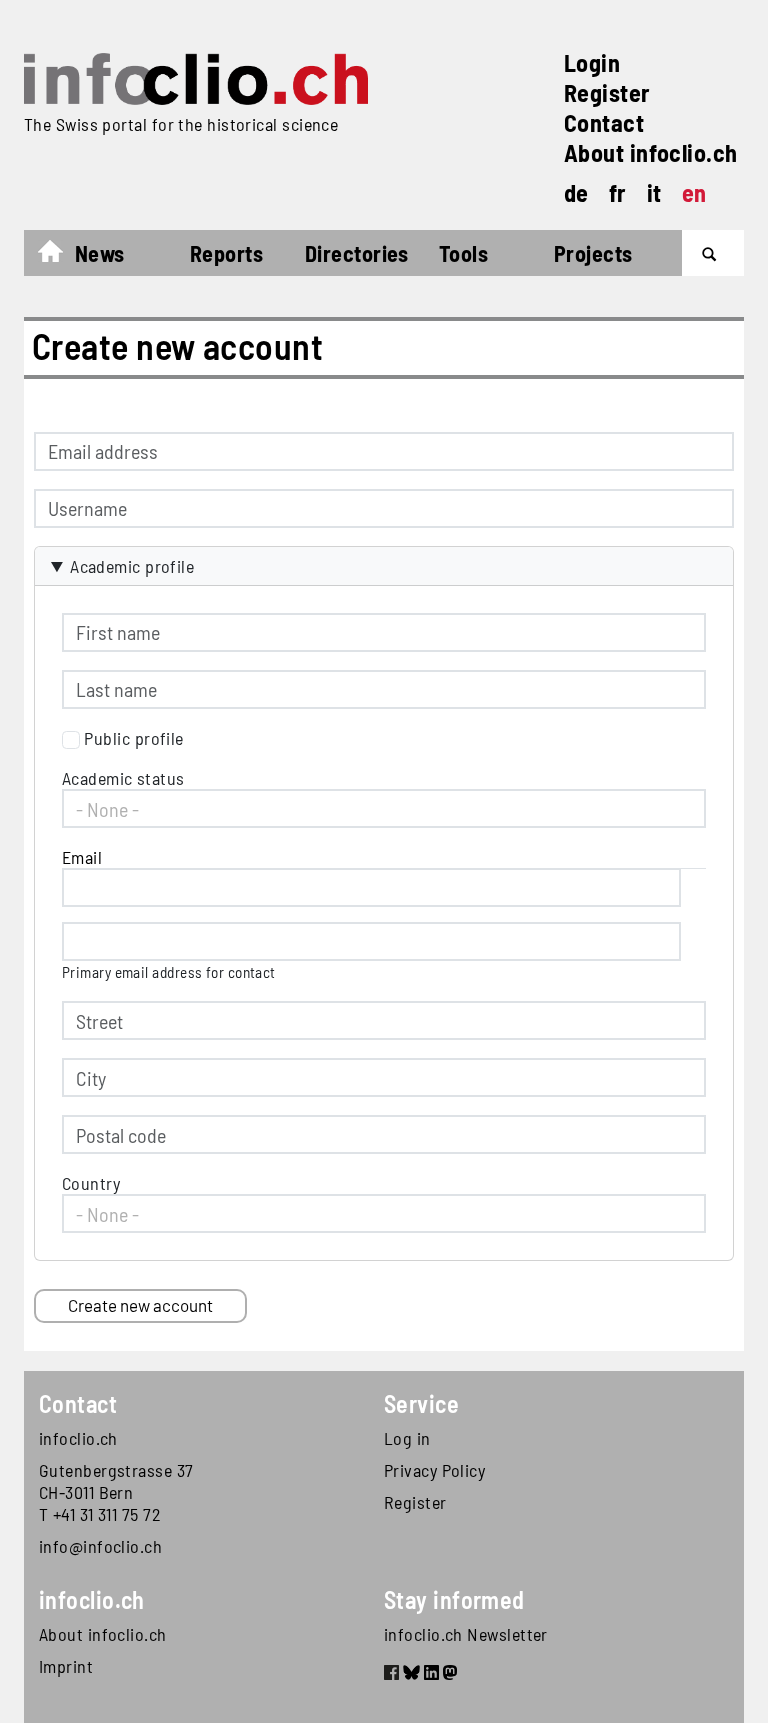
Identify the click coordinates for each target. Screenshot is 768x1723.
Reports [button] (226, 253)
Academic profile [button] (132, 566)
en (694, 192)
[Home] (196, 79)
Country (91, 1183)
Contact (604, 122)
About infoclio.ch (651, 152)
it (654, 192)
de (576, 192)
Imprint (66, 1666)
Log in (407, 1438)
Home (60, 256)
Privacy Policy (434, 1470)
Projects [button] (593, 253)
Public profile (133, 738)
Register (607, 92)
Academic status (123, 778)
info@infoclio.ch (100, 1546)
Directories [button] (357, 253)
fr (618, 192)
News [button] (100, 253)
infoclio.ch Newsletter (466, 1634)
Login (592, 62)
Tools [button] (463, 253)
